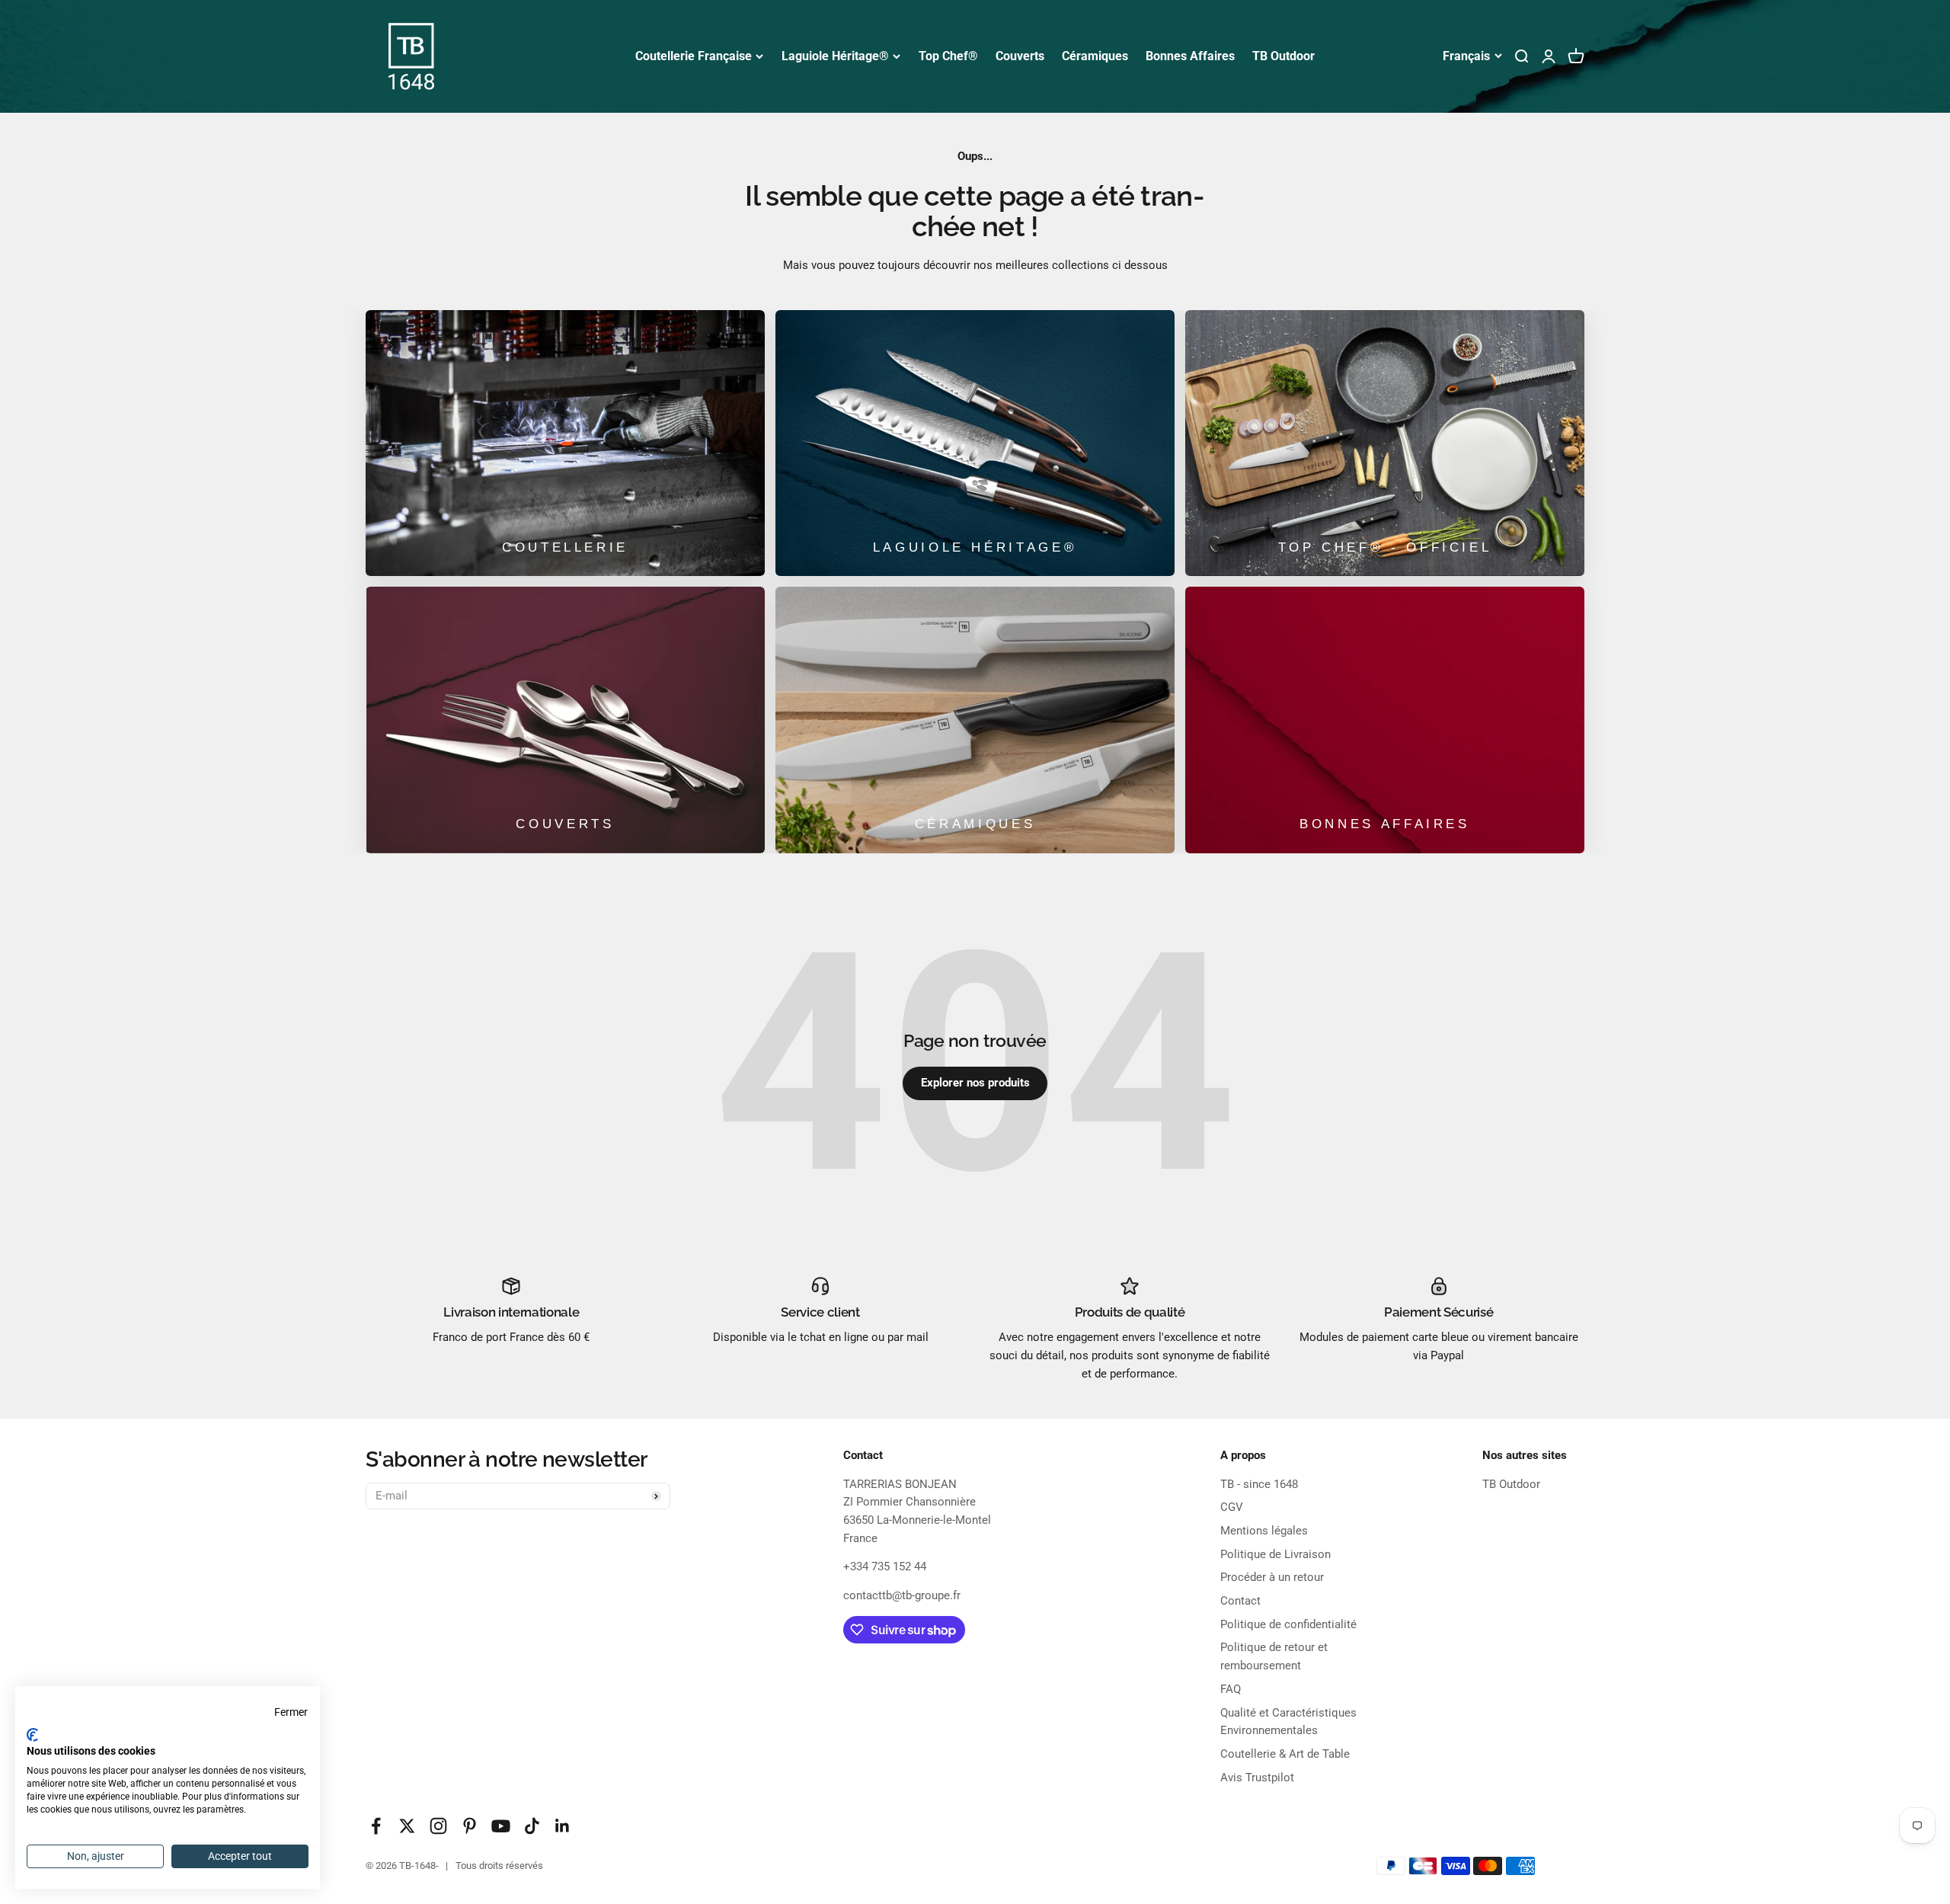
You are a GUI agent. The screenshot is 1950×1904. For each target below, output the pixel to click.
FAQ (1231, 1689)
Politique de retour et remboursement (1274, 1656)
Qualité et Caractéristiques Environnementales (1288, 1722)
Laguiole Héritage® (835, 56)
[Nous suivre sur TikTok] (532, 1826)
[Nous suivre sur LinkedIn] (563, 1826)
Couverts (1020, 56)
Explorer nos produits (975, 1083)
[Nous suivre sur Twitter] (407, 1826)
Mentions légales (1264, 1531)
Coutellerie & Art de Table (1285, 1754)
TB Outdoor (1283, 56)
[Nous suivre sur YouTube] (501, 1826)
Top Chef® (948, 56)
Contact (1240, 1601)
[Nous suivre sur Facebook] (376, 1826)
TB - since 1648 (1259, 1484)
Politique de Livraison (1275, 1554)
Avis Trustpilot (1257, 1778)
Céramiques (1095, 56)
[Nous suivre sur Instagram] (438, 1826)
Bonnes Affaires (1190, 56)
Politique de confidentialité (1288, 1624)
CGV (1232, 1507)
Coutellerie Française (694, 56)
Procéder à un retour (1272, 1577)
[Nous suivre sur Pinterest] (470, 1826)
